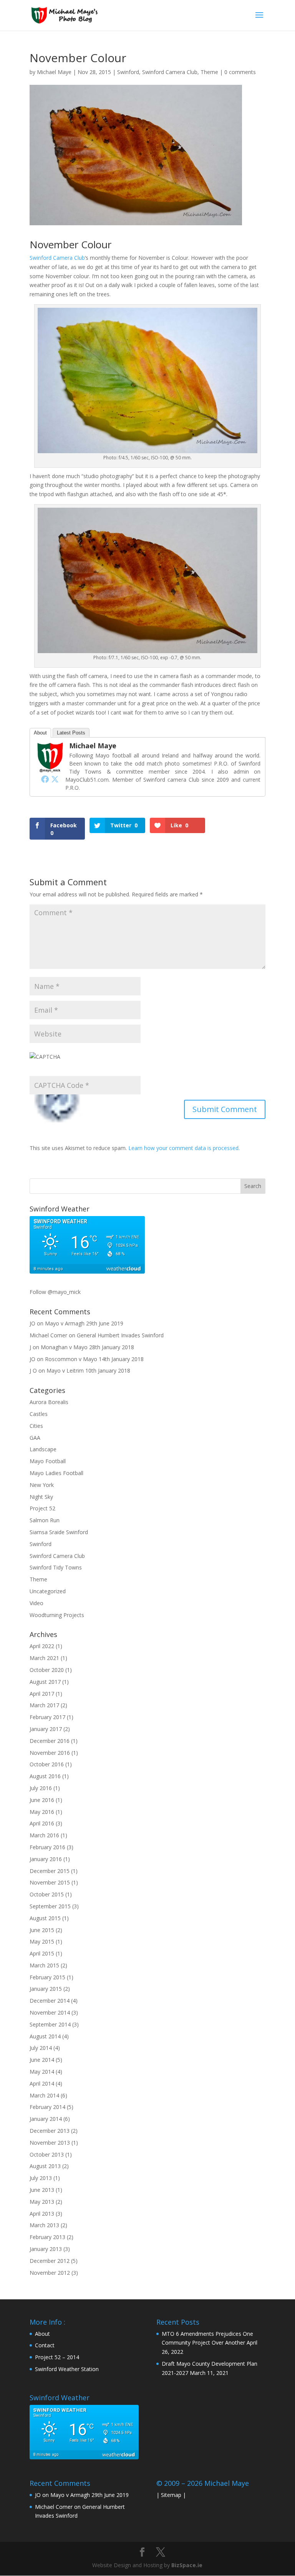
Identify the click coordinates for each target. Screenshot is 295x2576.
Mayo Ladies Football (56, 1473)
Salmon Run (45, 1520)
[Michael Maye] (50, 768)
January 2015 (46, 1989)
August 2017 (45, 1682)
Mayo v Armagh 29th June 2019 (84, 1323)
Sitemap (171, 2495)
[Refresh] (60, 1122)
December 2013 (50, 2131)
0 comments (240, 72)
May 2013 (42, 2202)
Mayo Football (48, 1461)
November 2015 (50, 1882)
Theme (209, 72)
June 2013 (42, 2190)
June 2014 (42, 2060)
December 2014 (50, 2001)
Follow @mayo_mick (55, 1292)
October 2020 (47, 1670)
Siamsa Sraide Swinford (59, 1532)
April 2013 (42, 2214)
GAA (35, 1438)
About (40, 733)
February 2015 (47, 1977)
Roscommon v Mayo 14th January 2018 (94, 1359)
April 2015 (42, 1953)
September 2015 (50, 1906)
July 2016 (41, 1788)
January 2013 (46, 2249)
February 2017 (47, 1717)
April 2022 (42, 1646)
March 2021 (44, 1658)
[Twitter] (55, 779)
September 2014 (50, 2024)
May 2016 (42, 1812)
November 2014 (50, 2012)
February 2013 (47, 2237)
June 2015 (42, 1930)
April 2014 (42, 2083)
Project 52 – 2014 (57, 2357)
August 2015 (45, 1918)
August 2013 (45, 2166)
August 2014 (45, 2036)
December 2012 (50, 2261)
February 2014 (47, 2107)
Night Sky (41, 1497)
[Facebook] (45, 779)
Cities (36, 1426)
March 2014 (44, 2095)
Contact (45, 2345)
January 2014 (46, 2119)
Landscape (43, 1449)
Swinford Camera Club (170, 72)
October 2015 (47, 1894)
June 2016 (42, 1800)
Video (36, 1603)
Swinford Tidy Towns (56, 1567)
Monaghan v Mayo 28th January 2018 (87, 1347)
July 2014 (41, 2048)
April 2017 (42, 1694)
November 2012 (50, 2273)
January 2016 (46, 1859)
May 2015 (42, 1941)
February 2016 (47, 1847)
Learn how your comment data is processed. (184, 1148)
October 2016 (47, 1764)
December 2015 (50, 1871)
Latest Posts (71, 733)
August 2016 (45, 1776)
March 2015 (44, 1965)
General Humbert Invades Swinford (120, 1335)
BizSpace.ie (187, 2565)
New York (42, 1485)
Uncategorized (48, 1591)
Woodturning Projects (57, 1615)
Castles (39, 1414)
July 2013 (41, 2178)
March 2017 (44, 1705)
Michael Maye (54, 72)
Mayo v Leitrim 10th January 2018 (88, 1371)
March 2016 (44, 1835)
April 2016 (42, 1823)
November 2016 (50, 1753)
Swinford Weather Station (67, 2369)
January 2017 (46, 1729)
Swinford (128, 72)
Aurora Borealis (49, 1402)
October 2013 (47, 2154)
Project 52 (42, 1508)
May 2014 (42, 2072)
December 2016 (50, 1741)
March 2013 (44, 2225)
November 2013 (50, 2143)
